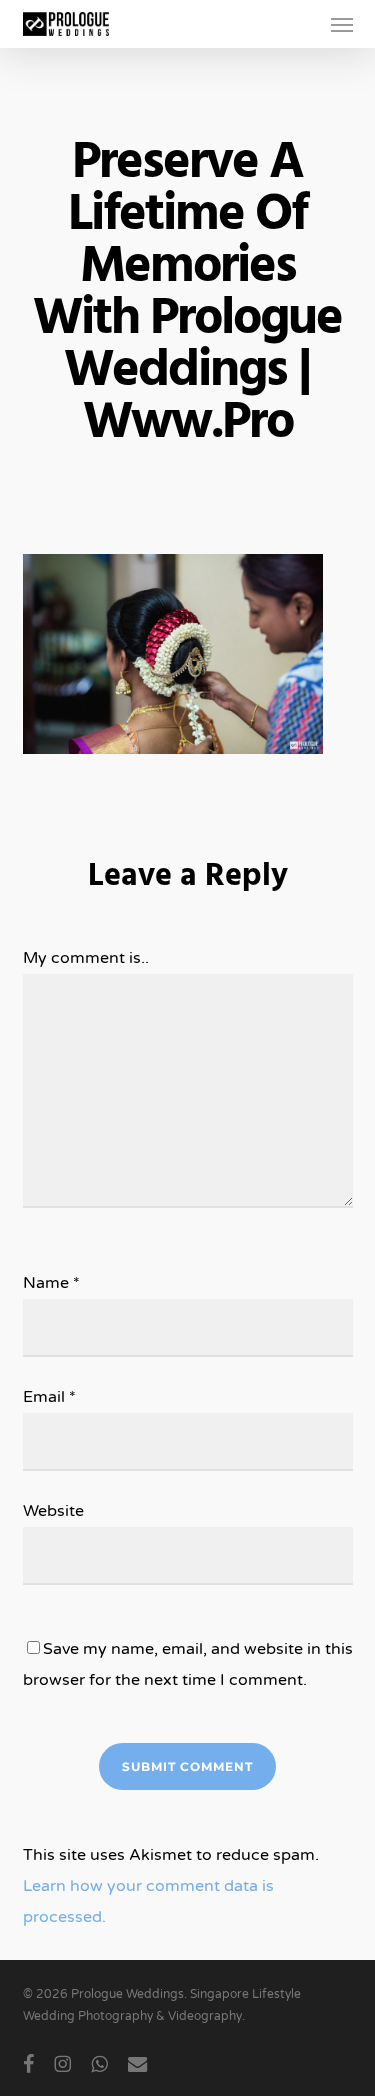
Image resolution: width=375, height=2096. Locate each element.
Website (53, 1511)
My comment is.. (86, 958)
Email (49, 1397)
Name (51, 1283)
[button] (342, 24)
